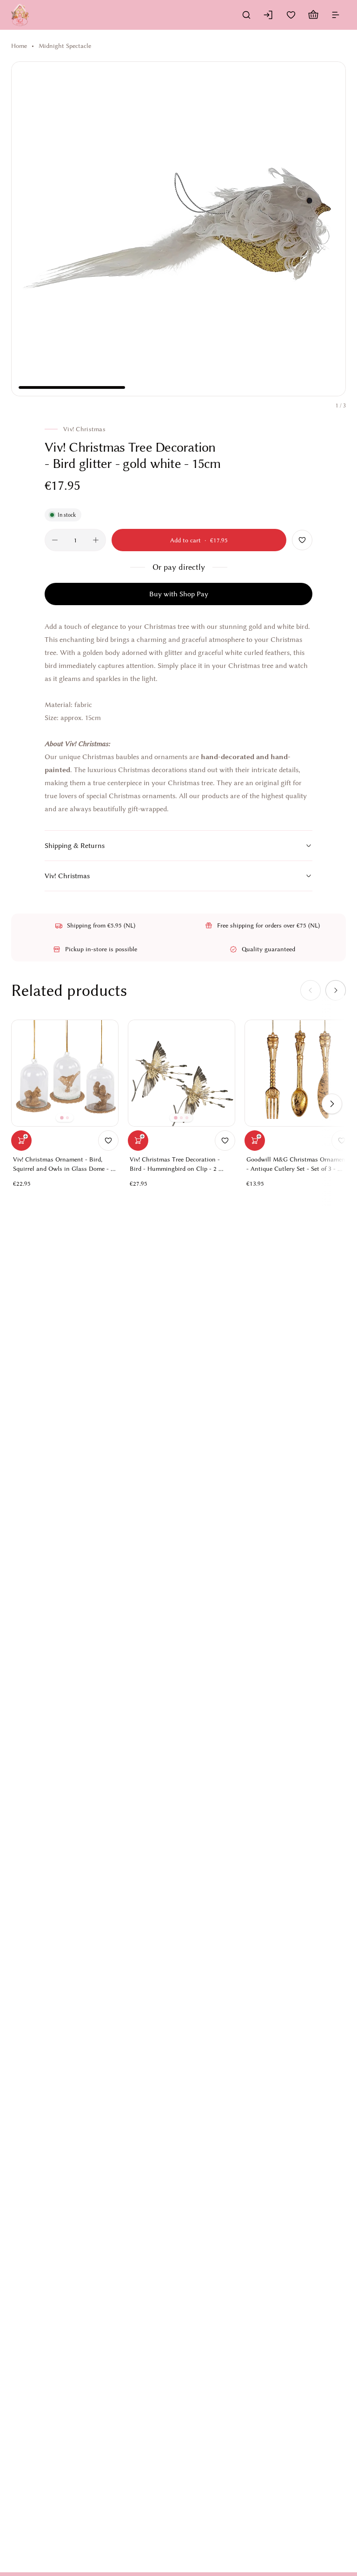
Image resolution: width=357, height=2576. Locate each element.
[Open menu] (336, 15)
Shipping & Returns (75, 846)
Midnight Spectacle (65, 46)
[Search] (246, 15)
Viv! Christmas (67, 876)
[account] (269, 15)
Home (19, 46)
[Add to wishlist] (302, 540)
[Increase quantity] (96, 540)
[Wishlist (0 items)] (291, 15)
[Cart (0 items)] (313, 15)
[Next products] (332, 1104)
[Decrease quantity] (55, 540)
